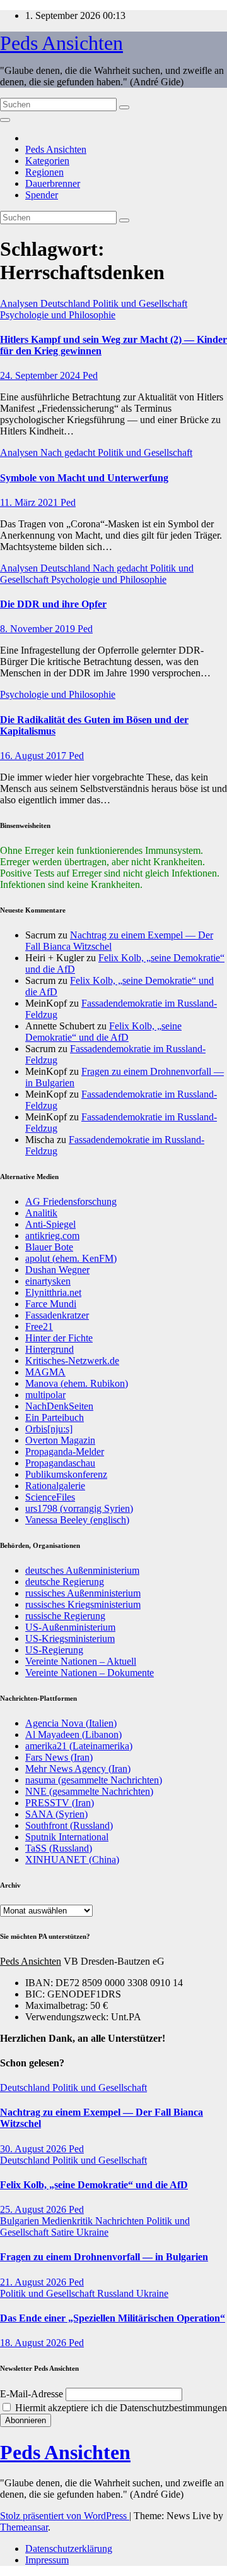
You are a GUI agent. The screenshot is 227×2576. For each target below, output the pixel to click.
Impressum (47, 2560)
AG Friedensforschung (71, 1201)
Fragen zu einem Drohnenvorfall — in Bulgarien (104, 2257)
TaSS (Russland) (59, 1848)
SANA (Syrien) (56, 1814)
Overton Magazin (60, 1440)
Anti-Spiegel (50, 1224)
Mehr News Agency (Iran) (78, 1769)
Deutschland (67, 303)
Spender (42, 195)
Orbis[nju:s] (49, 1429)
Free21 (39, 1327)
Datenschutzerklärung (69, 2549)
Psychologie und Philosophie (58, 315)
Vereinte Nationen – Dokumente (90, 1673)
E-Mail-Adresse (32, 2394)
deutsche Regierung (65, 1582)
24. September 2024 (41, 375)
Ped (90, 375)
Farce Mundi (51, 1304)
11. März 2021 (30, 502)
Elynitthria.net (53, 1292)
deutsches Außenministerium (82, 1570)
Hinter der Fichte (59, 1338)
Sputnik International (67, 1837)
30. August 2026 (34, 2149)
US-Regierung (54, 1650)
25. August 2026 (34, 2209)
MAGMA (45, 1372)
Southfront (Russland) (69, 1825)
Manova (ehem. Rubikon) (77, 1383)
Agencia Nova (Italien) (71, 1723)
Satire (64, 2232)
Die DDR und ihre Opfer (53, 604)
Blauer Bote (49, 1247)
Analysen (20, 303)
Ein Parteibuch (55, 1417)
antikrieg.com (52, 1236)
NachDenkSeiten (59, 1406)
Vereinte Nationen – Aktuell (81, 1661)
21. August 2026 (34, 2282)
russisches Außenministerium (83, 1593)
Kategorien (47, 161)
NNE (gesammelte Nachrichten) (89, 1791)
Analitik (41, 1213)
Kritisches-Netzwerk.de (72, 1361)
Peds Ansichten (61, 43)
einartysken (48, 1281)
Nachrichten (121, 2221)
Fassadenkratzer (57, 1315)
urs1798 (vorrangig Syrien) (79, 1508)
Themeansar (24, 2527)
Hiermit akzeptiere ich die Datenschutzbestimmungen (120, 2408)
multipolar (45, 1395)
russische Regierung (65, 1616)
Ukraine (92, 2232)
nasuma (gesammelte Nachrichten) (94, 1780)
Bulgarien (21, 2221)
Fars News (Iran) (59, 1757)
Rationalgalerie (55, 1486)
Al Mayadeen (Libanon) (73, 1734)
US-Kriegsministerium (70, 1638)
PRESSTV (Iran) (60, 1803)
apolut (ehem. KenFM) (71, 1258)
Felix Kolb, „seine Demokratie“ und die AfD (103, 1032)
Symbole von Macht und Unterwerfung (84, 478)
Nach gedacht (69, 452)
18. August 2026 (34, 2343)
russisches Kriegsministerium (83, 1604)
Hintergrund (49, 1349)
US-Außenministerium (70, 1627)
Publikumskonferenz (66, 1474)
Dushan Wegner (57, 1270)
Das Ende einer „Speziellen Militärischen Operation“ (113, 2318)
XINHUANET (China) (72, 1860)
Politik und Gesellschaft (140, 303)
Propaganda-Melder (65, 1452)
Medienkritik (68, 2221)
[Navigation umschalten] (5, 120)
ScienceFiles (50, 1497)
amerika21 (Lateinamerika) (79, 1746)
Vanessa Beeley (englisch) (77, 1520)
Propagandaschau (60, 1463)
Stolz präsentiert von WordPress (65, 2516)
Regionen (44, 172)
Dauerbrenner (53, 183)
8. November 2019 (39, 629)
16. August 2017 (34, 756)
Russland (117, 2293)
